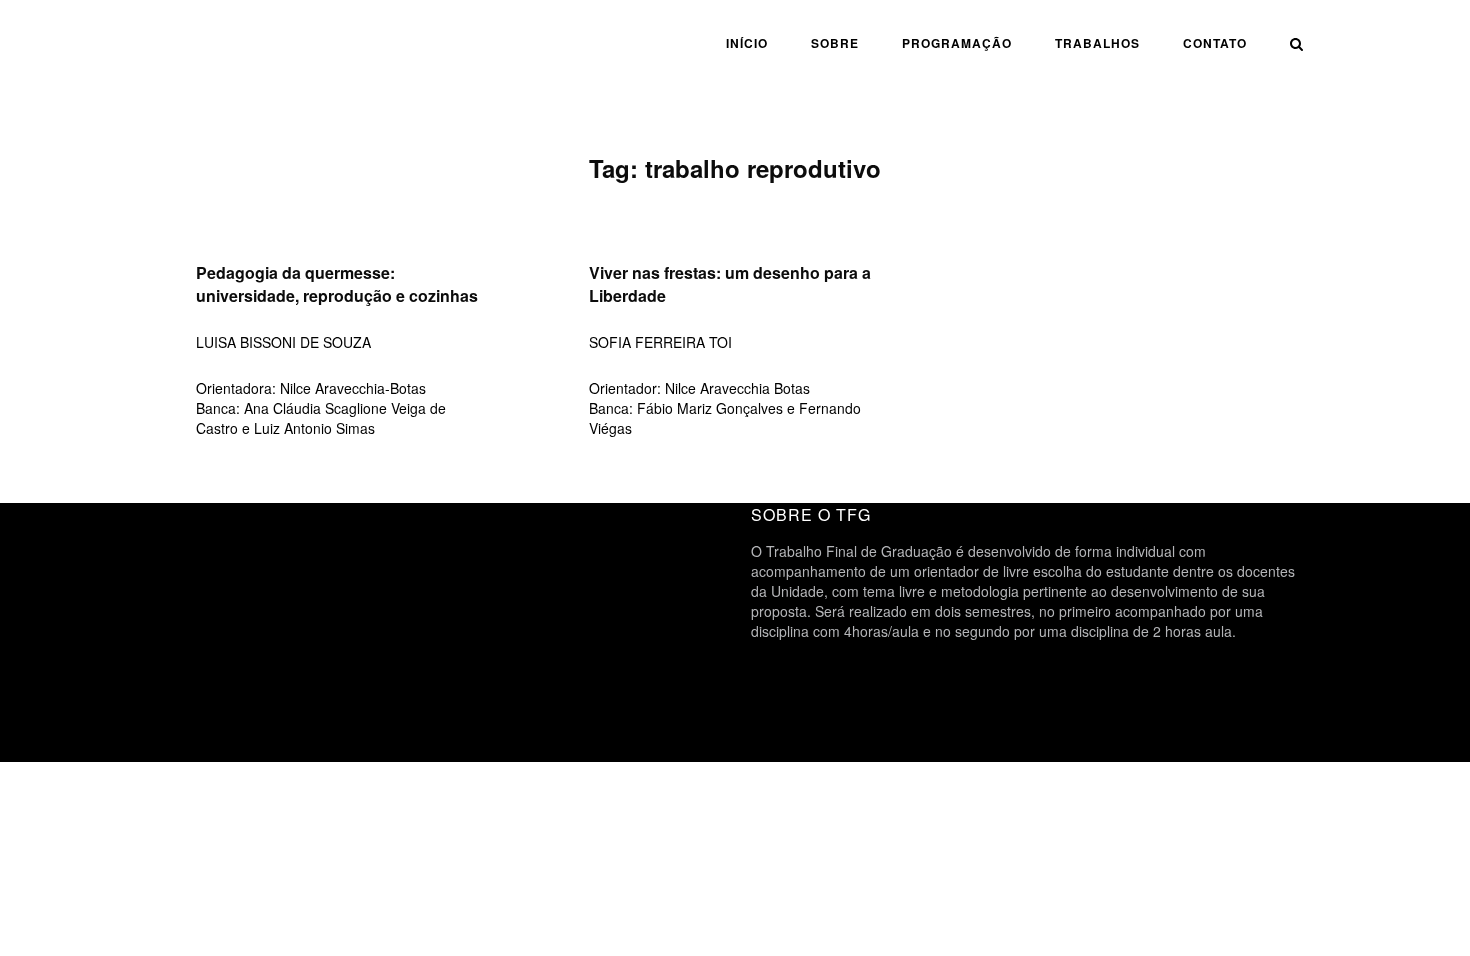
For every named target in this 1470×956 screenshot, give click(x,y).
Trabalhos (1097, 43)
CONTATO (1215, 43)
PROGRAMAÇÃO (957, 43)
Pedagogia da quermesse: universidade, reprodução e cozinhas (337, 284)
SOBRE (835, 43)
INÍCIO (747, 43)
